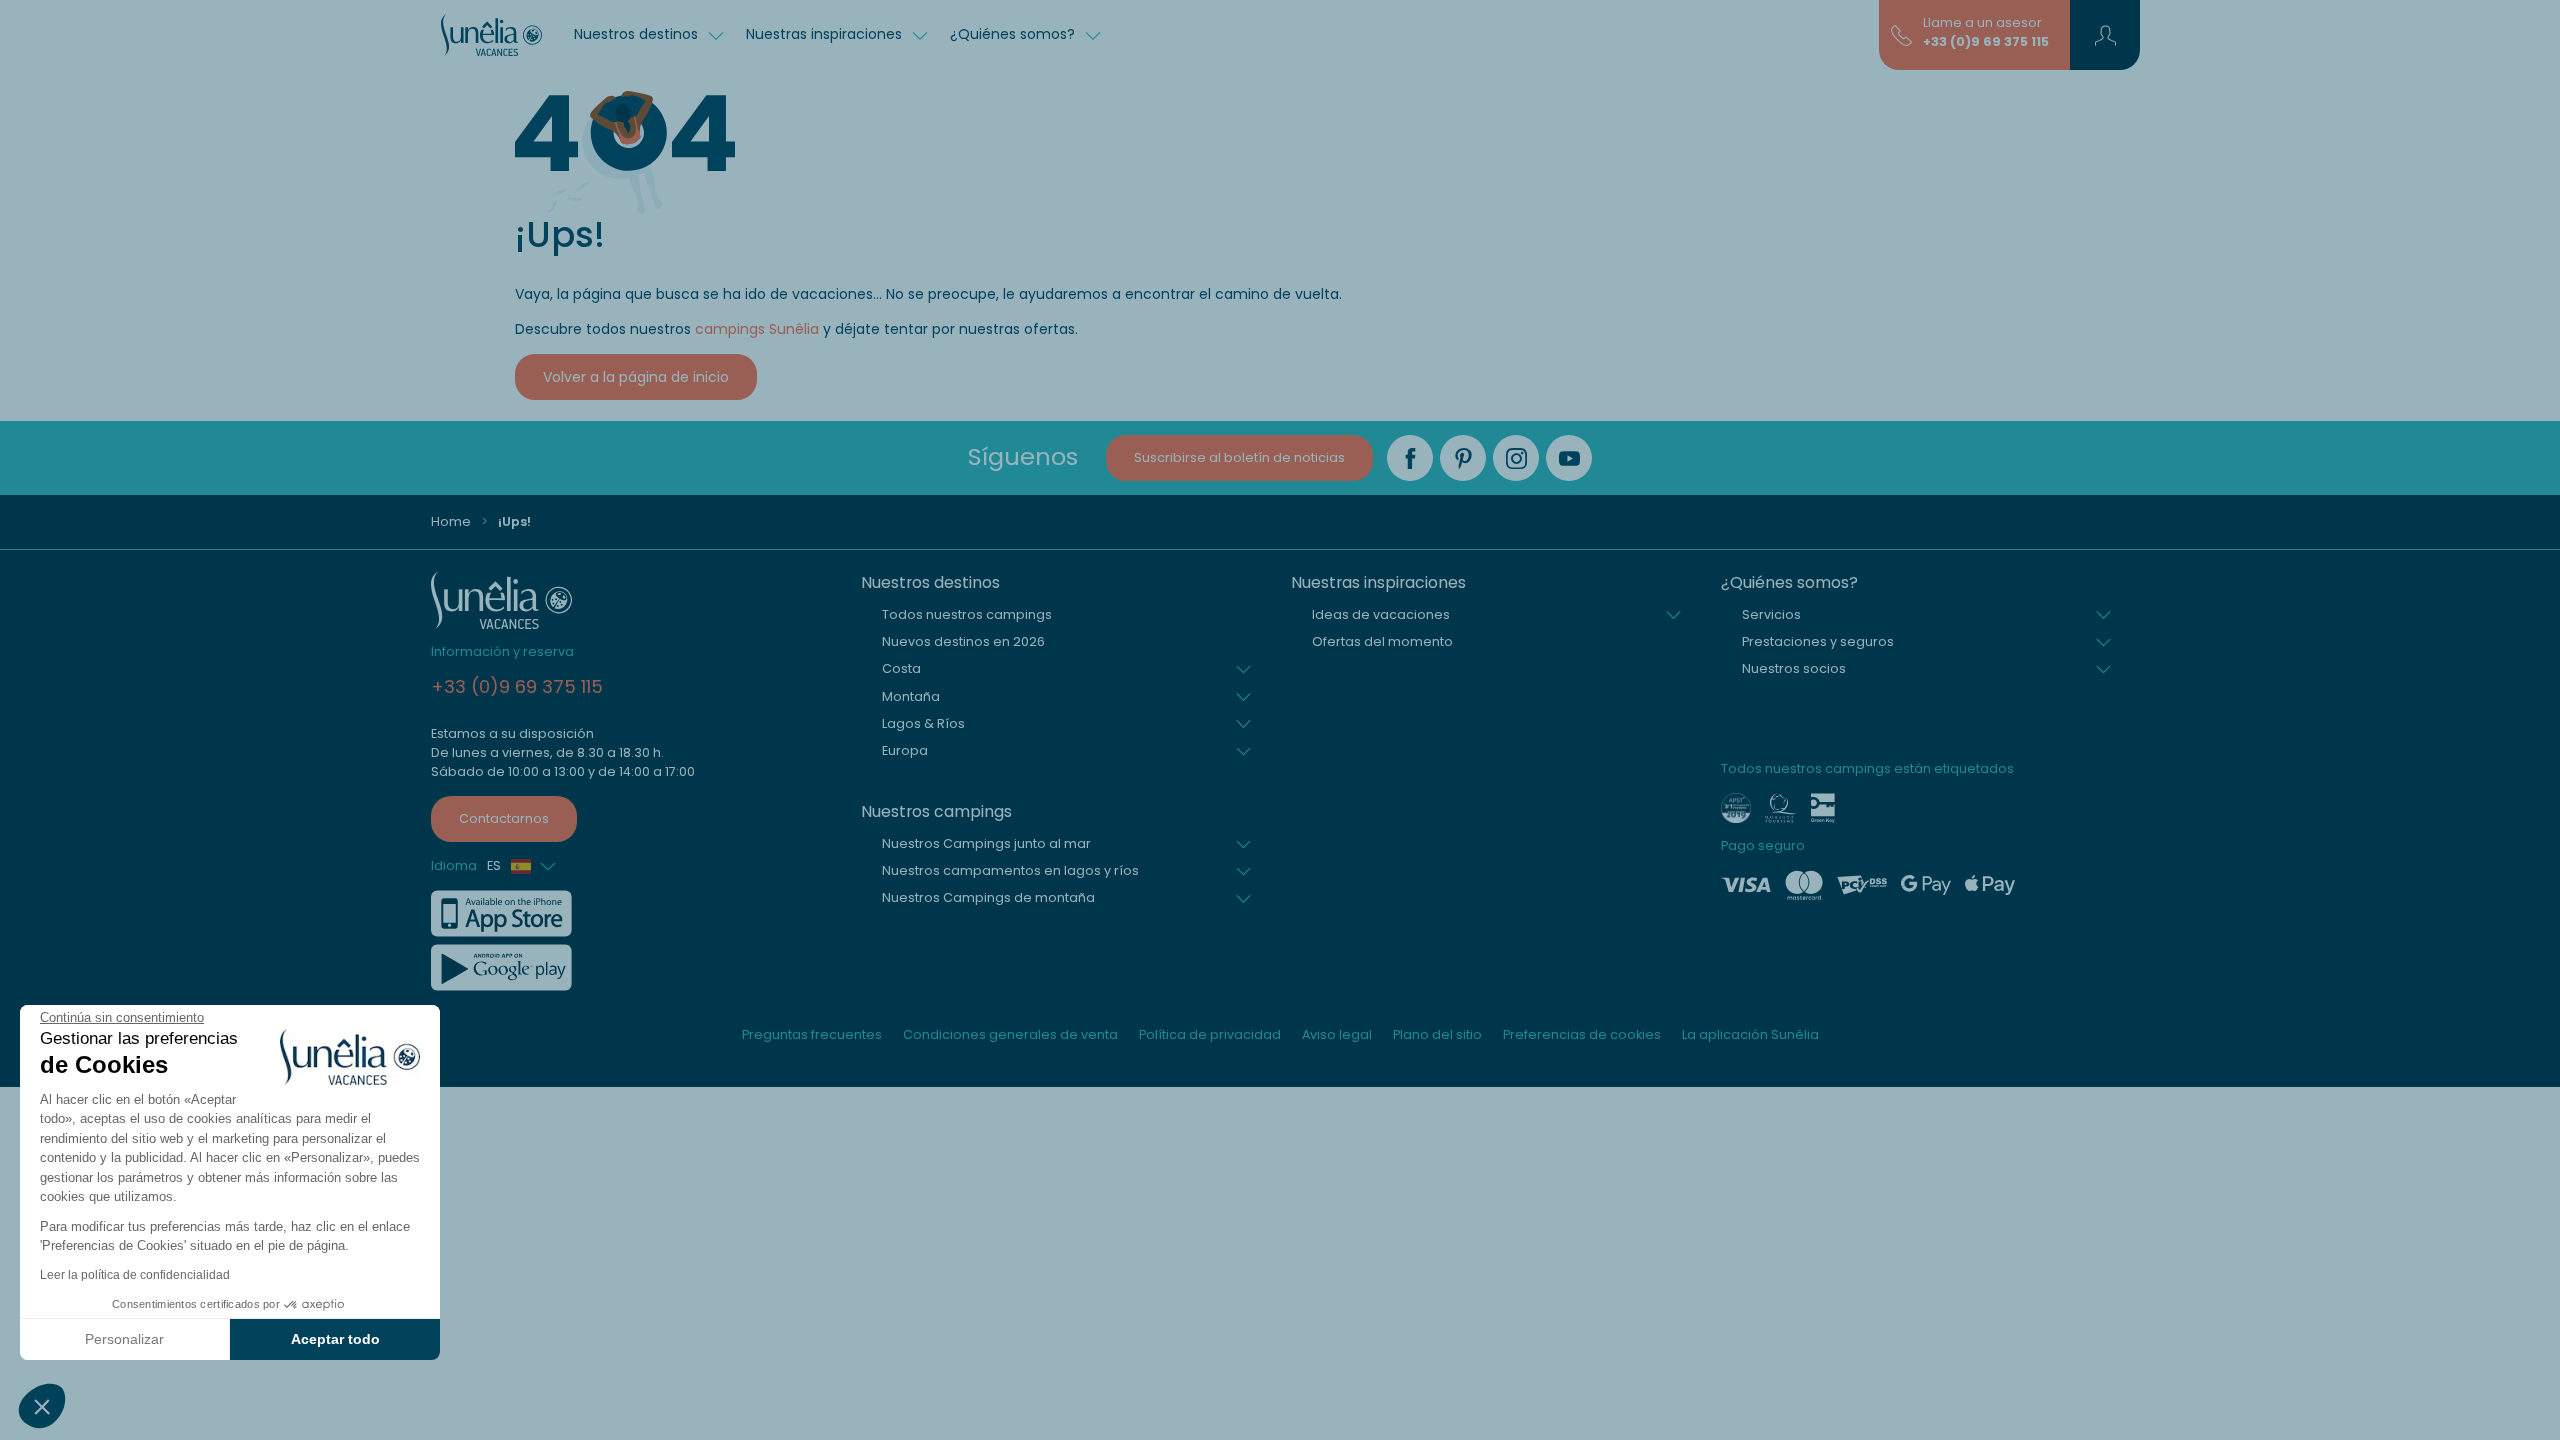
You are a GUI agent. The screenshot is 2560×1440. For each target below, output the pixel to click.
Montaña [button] (911, 696)
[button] (42, 1406)
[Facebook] (1410, 458)
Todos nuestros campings (967, 614)
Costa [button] (901, 668)
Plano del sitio (1437, 1034)
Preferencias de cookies (1582, 1034)
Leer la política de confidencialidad (135, 1275)
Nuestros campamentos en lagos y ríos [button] (1010, 870)
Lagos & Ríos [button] (923, 723)
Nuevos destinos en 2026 (963, 641)
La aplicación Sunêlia (1750, 1034)
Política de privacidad (1210, 1034)
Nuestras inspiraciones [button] (826, 34)
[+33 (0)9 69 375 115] (1901, 34)
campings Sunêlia (757, 329)
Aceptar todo (335, 1339)
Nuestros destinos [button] (638, 34)
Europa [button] (905, 750)
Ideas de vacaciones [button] (1381, 614)
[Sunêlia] (491, 35)
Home (451, 521)
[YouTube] (1569, 458)
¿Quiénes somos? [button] (1014, 34)
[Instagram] (1516, 458)
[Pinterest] (1463, 458)
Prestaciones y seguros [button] (1818, 641)
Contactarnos (504, 818)
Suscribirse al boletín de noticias (1239, 457)
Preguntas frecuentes (812, 1034)
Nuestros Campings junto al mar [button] (986, 843)
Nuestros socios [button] (1794, 668)
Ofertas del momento (1382, 641)
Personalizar (124, 1339)
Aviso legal (1337, 1034)
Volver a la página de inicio (636, 377)
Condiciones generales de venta (1010, 1034)
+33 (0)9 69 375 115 (1986, 41)
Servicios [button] (1771, 614)
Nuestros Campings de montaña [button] (988, 897)
